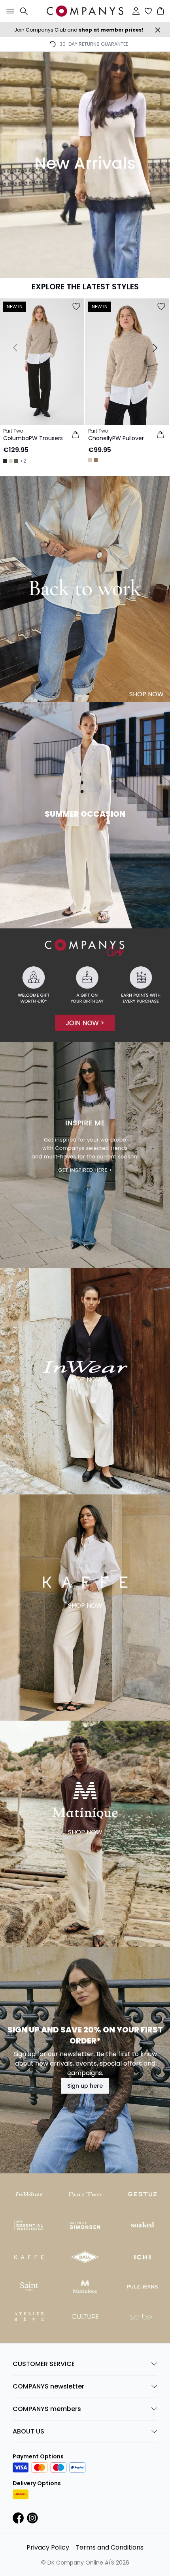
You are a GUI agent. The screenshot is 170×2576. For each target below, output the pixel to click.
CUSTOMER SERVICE (44, 2364)
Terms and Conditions (110, 2547)
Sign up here (85, 2086)
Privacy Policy (48, 2547)
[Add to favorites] (76, 306)
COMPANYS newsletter (48, 2386)
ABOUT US (28, 2431)
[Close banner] (158, 30)
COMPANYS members (47, 2409)
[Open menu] (9, 11)
